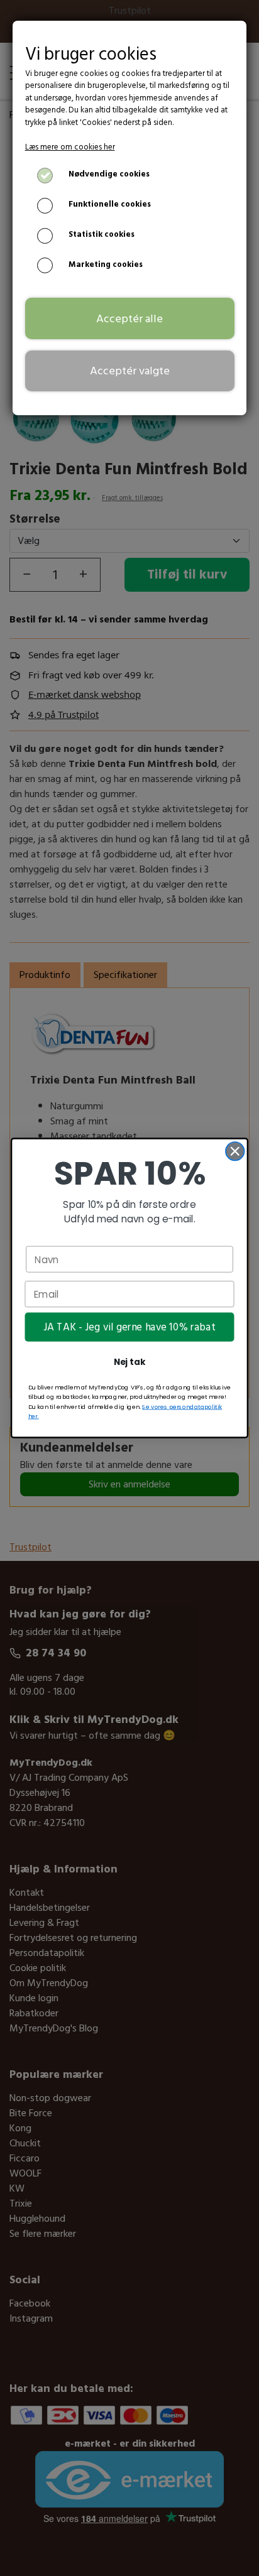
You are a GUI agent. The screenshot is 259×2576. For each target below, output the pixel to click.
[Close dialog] (235, 1151)
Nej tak (129, 1362)
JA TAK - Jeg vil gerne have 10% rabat (129, 1327)
